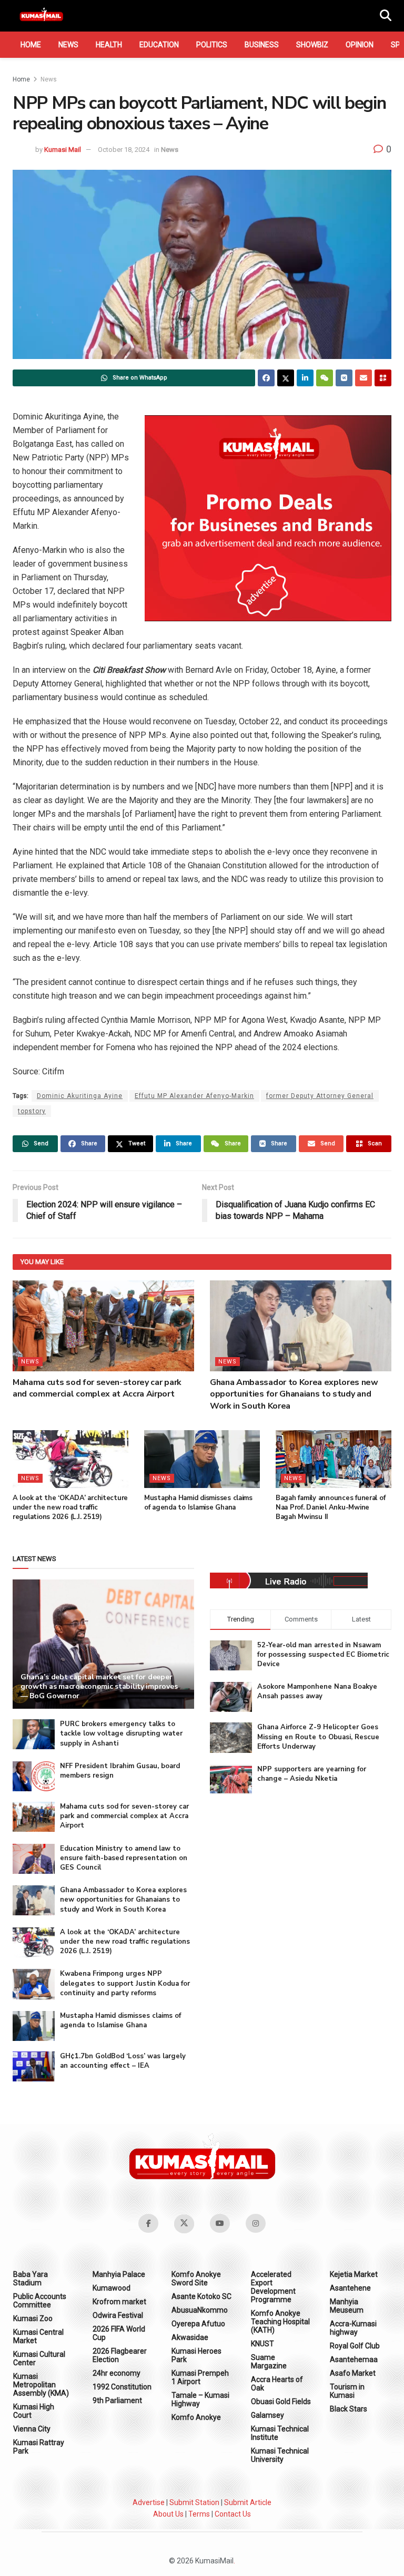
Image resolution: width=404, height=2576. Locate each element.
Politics (212, 45)
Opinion (360, 45)
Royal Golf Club (355, 2346)
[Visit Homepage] (41, 16)
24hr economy (117, 2373)
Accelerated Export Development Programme (273, 2287)
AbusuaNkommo (200, 2310)
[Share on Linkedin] (305, 378)
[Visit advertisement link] (268, 518)
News (68, 45)
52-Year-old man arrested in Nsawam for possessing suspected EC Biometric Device (323, 1655)
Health (109, 45)
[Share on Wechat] (325, 378)
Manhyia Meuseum (347, 2306)
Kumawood (112, 2288)
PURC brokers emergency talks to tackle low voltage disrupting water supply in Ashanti (121, 1733)
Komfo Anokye (196, 2417)
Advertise (149, 2502)
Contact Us (233, 2514)
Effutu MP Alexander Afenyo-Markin (194, 1096)
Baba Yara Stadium (31, 2279)
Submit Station (194, 2502)
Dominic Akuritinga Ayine (80, 1096)
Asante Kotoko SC (201, 2296)
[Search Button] (386, 16)
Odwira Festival (118, 2315)
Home (31, 45)
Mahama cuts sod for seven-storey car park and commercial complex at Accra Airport (97, 1388)
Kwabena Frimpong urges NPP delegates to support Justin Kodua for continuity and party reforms (125, 1983)
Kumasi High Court (34, 2411)
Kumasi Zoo (33, 2318)
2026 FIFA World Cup (119, 2333)
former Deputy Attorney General (320, 1096)
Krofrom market (119, 2302)
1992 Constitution (122, 2387)
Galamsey (267, 2415)
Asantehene (350, 2288)
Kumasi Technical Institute (280, 2433)
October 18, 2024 (124, 150)
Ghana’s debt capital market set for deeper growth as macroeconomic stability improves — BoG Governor (99, 1686)
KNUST (262, 2344)
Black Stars (349, 2409)
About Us (168, 2514)
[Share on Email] (363, 378)
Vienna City (32, 2429)
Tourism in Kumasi (347, 2391)
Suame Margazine (269, 2362)
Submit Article (248, 2502)
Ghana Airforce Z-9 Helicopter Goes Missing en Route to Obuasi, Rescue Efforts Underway (318, 1737)
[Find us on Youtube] (220, 2223)
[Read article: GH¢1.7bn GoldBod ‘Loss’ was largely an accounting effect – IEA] (34, 2066)
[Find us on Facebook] (148, 2223)
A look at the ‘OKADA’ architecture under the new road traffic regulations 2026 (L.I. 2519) (70, 1507)
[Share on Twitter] (286, 378)
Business (262, 45)
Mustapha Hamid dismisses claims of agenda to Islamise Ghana (198, 1503)
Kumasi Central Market (38, 2336)
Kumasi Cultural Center (39, 2358)
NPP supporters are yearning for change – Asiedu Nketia (312, 1774)
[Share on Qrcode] (383, 378)
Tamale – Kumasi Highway (200, 2399)
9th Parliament (117, 2400)
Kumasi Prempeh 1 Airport (200, 2377)
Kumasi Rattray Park (39, 2447)
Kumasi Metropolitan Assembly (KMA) (41, 2385)
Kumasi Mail (63, 150)
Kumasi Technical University (280, 2455)
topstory (32, 1111)
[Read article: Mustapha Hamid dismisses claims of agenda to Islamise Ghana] (202, 1459)
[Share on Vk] (344, 378)
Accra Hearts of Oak (277, 2384)
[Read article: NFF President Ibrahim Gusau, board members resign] (34, 1776)
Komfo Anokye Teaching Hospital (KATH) (280, 2322)
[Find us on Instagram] (256, 2223)
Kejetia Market (354, 2274)
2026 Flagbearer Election (120, 2355)
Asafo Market (353, 2373)
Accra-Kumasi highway (353, 2328)
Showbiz (312, 45)
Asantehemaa (354, 2359)
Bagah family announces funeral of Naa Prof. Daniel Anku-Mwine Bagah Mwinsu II (330, 1507)
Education (159, 45)
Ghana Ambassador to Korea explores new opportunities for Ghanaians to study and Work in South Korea (294, 1394)
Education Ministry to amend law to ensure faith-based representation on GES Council (124, 1858)
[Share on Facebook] (266, 378)
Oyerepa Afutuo (198, 2324)
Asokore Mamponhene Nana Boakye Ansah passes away (317, 1691)
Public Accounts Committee (40, 2301)
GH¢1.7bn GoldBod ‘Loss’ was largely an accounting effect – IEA (123, 2061)
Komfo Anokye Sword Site (196, 2279)
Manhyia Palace (119, 2274)
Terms (199, 2514)
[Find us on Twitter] (184, 2224)
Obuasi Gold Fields (281, 2401)
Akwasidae (190, 2337)
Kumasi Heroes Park (196, 2355)
